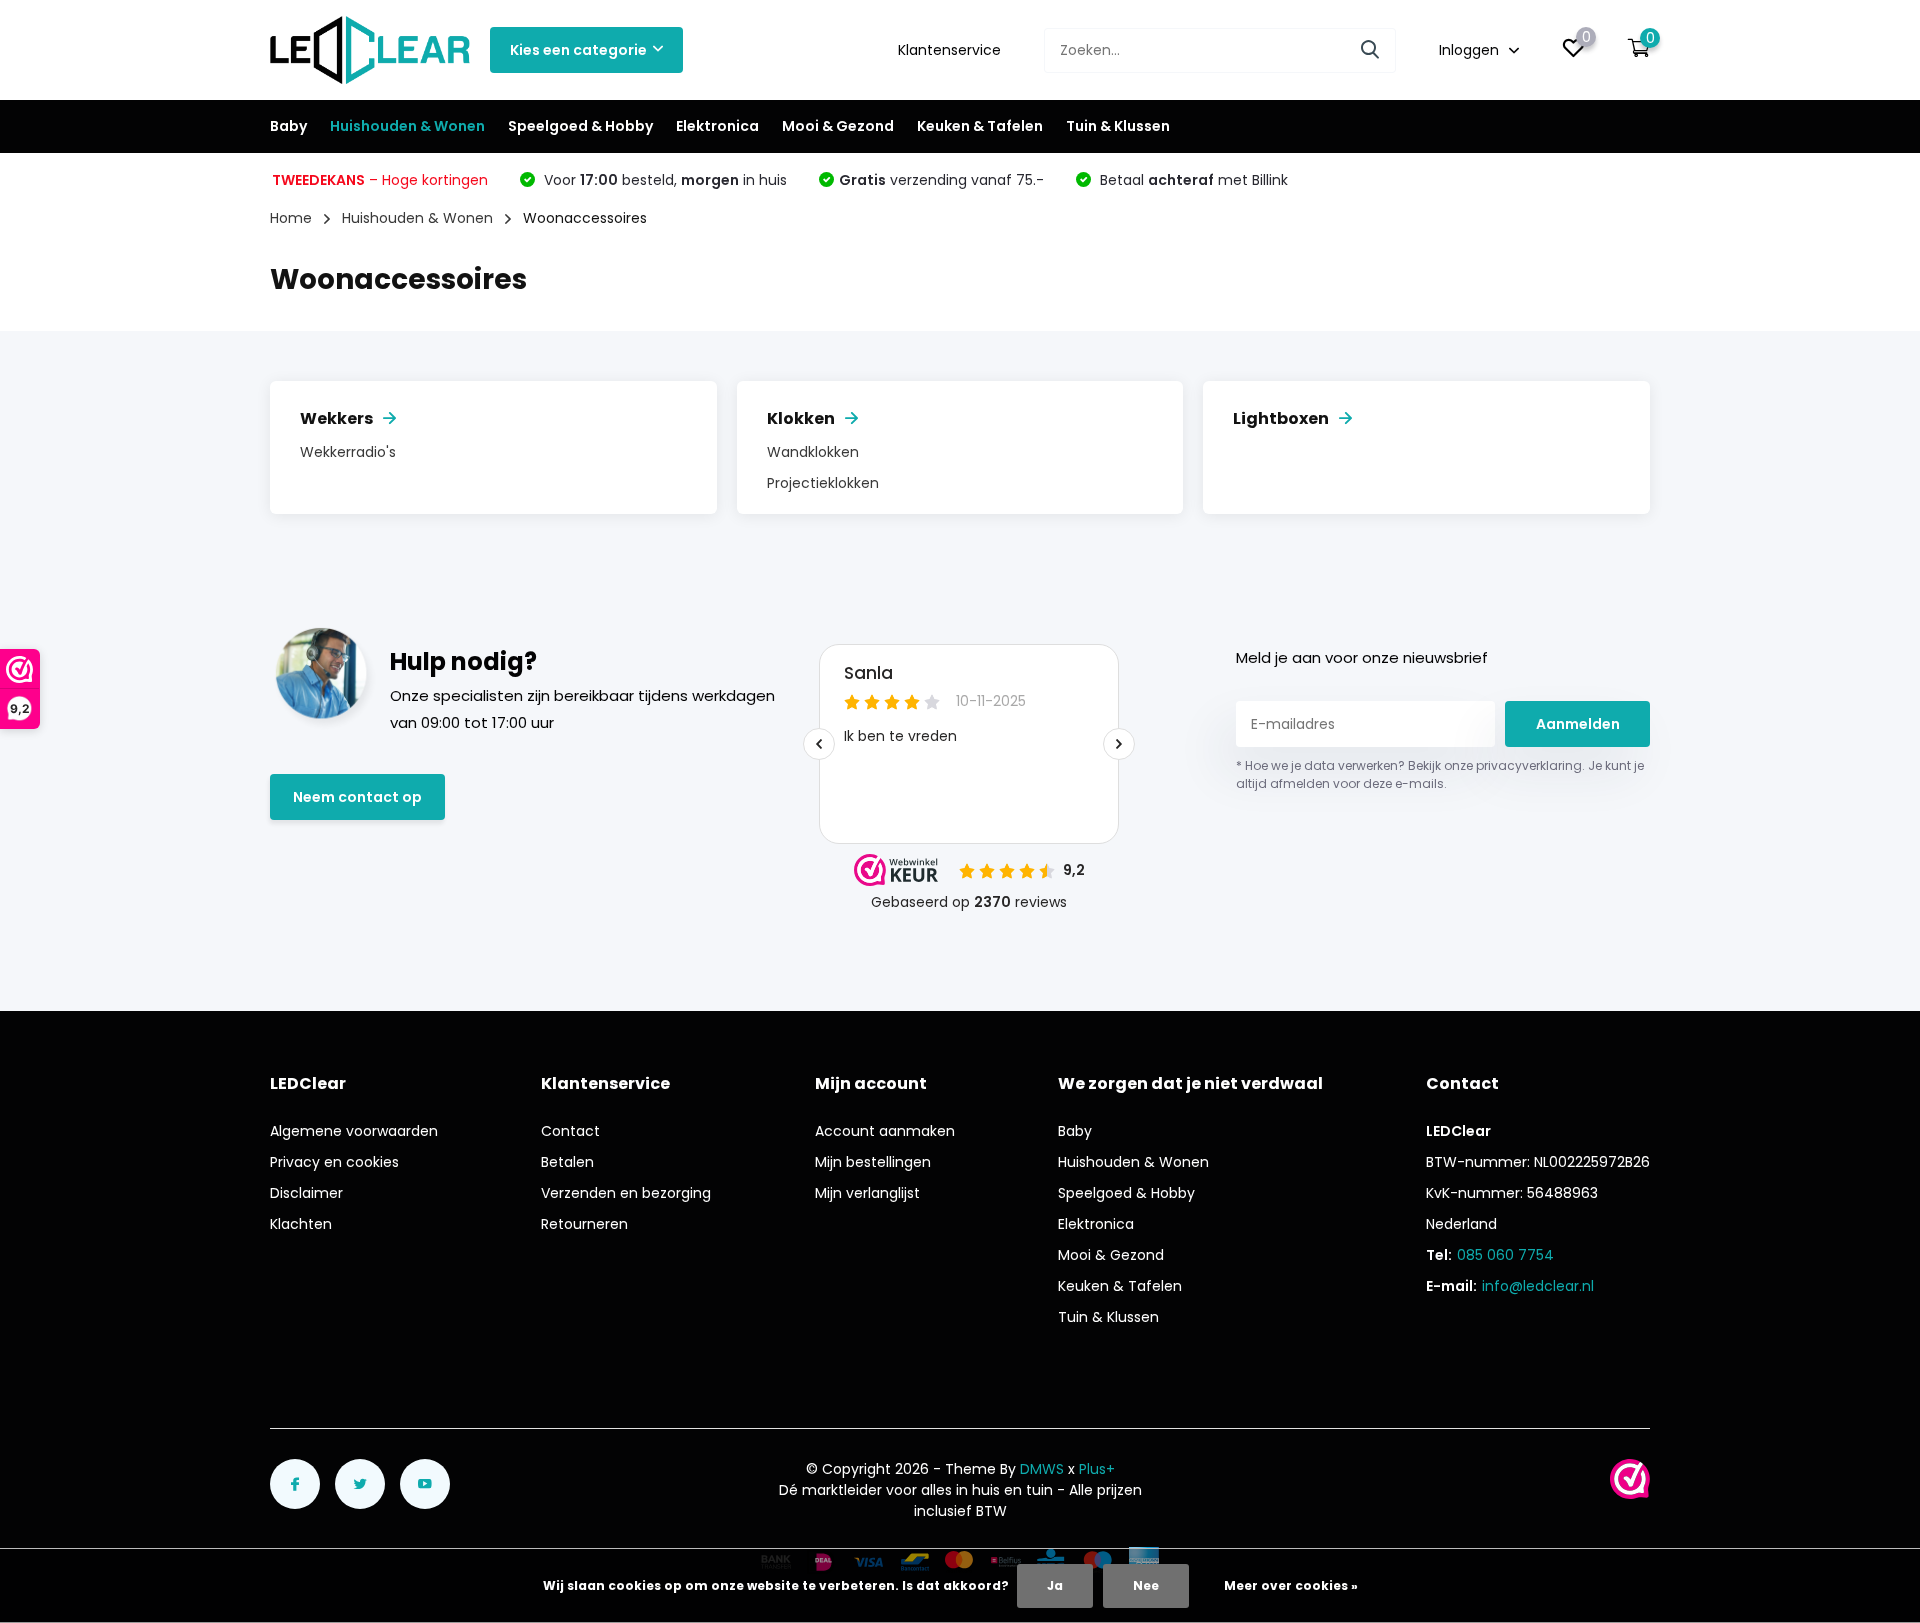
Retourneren (584, 1224)
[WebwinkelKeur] (1630, 1479)
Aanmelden (1578, 724)
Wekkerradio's (348, 452)
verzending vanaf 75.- (941, 180)
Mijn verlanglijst (867, 1193)
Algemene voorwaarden (354, 1131)
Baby (288, 126)
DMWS (1042, 1469)
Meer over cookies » (1291, 1585)
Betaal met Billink (1192, 180)
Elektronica (717, 126)
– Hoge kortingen (380, 180)
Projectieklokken (823, 483)
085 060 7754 (1505, 1255)
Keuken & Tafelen (980, 126)
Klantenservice (949, 50)
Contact (570, 1131)
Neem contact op (357, 797)
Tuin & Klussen (1118, 126)
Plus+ (1097, 1469)
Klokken (801, 418)
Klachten (301, 1224)
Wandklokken (813, 452)
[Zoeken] (1371, 50)
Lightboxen (1281, 418)
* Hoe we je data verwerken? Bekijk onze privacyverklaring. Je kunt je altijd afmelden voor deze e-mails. (1440, 774)
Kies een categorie (578, 50)
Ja (1055, 1585)
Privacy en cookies (334, 1162)
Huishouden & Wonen (407, 126)
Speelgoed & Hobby (580, 126)
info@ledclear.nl (1538, 1286)
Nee (1146, 1585)
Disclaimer (306, 1193)
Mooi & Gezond (838, 126)
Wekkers (336, 418)
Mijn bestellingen (873, 1162)
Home (291, 218)
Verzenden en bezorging (626, 1193)
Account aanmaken (885, 1131)
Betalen (567, 1162)
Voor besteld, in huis (663, 180)
